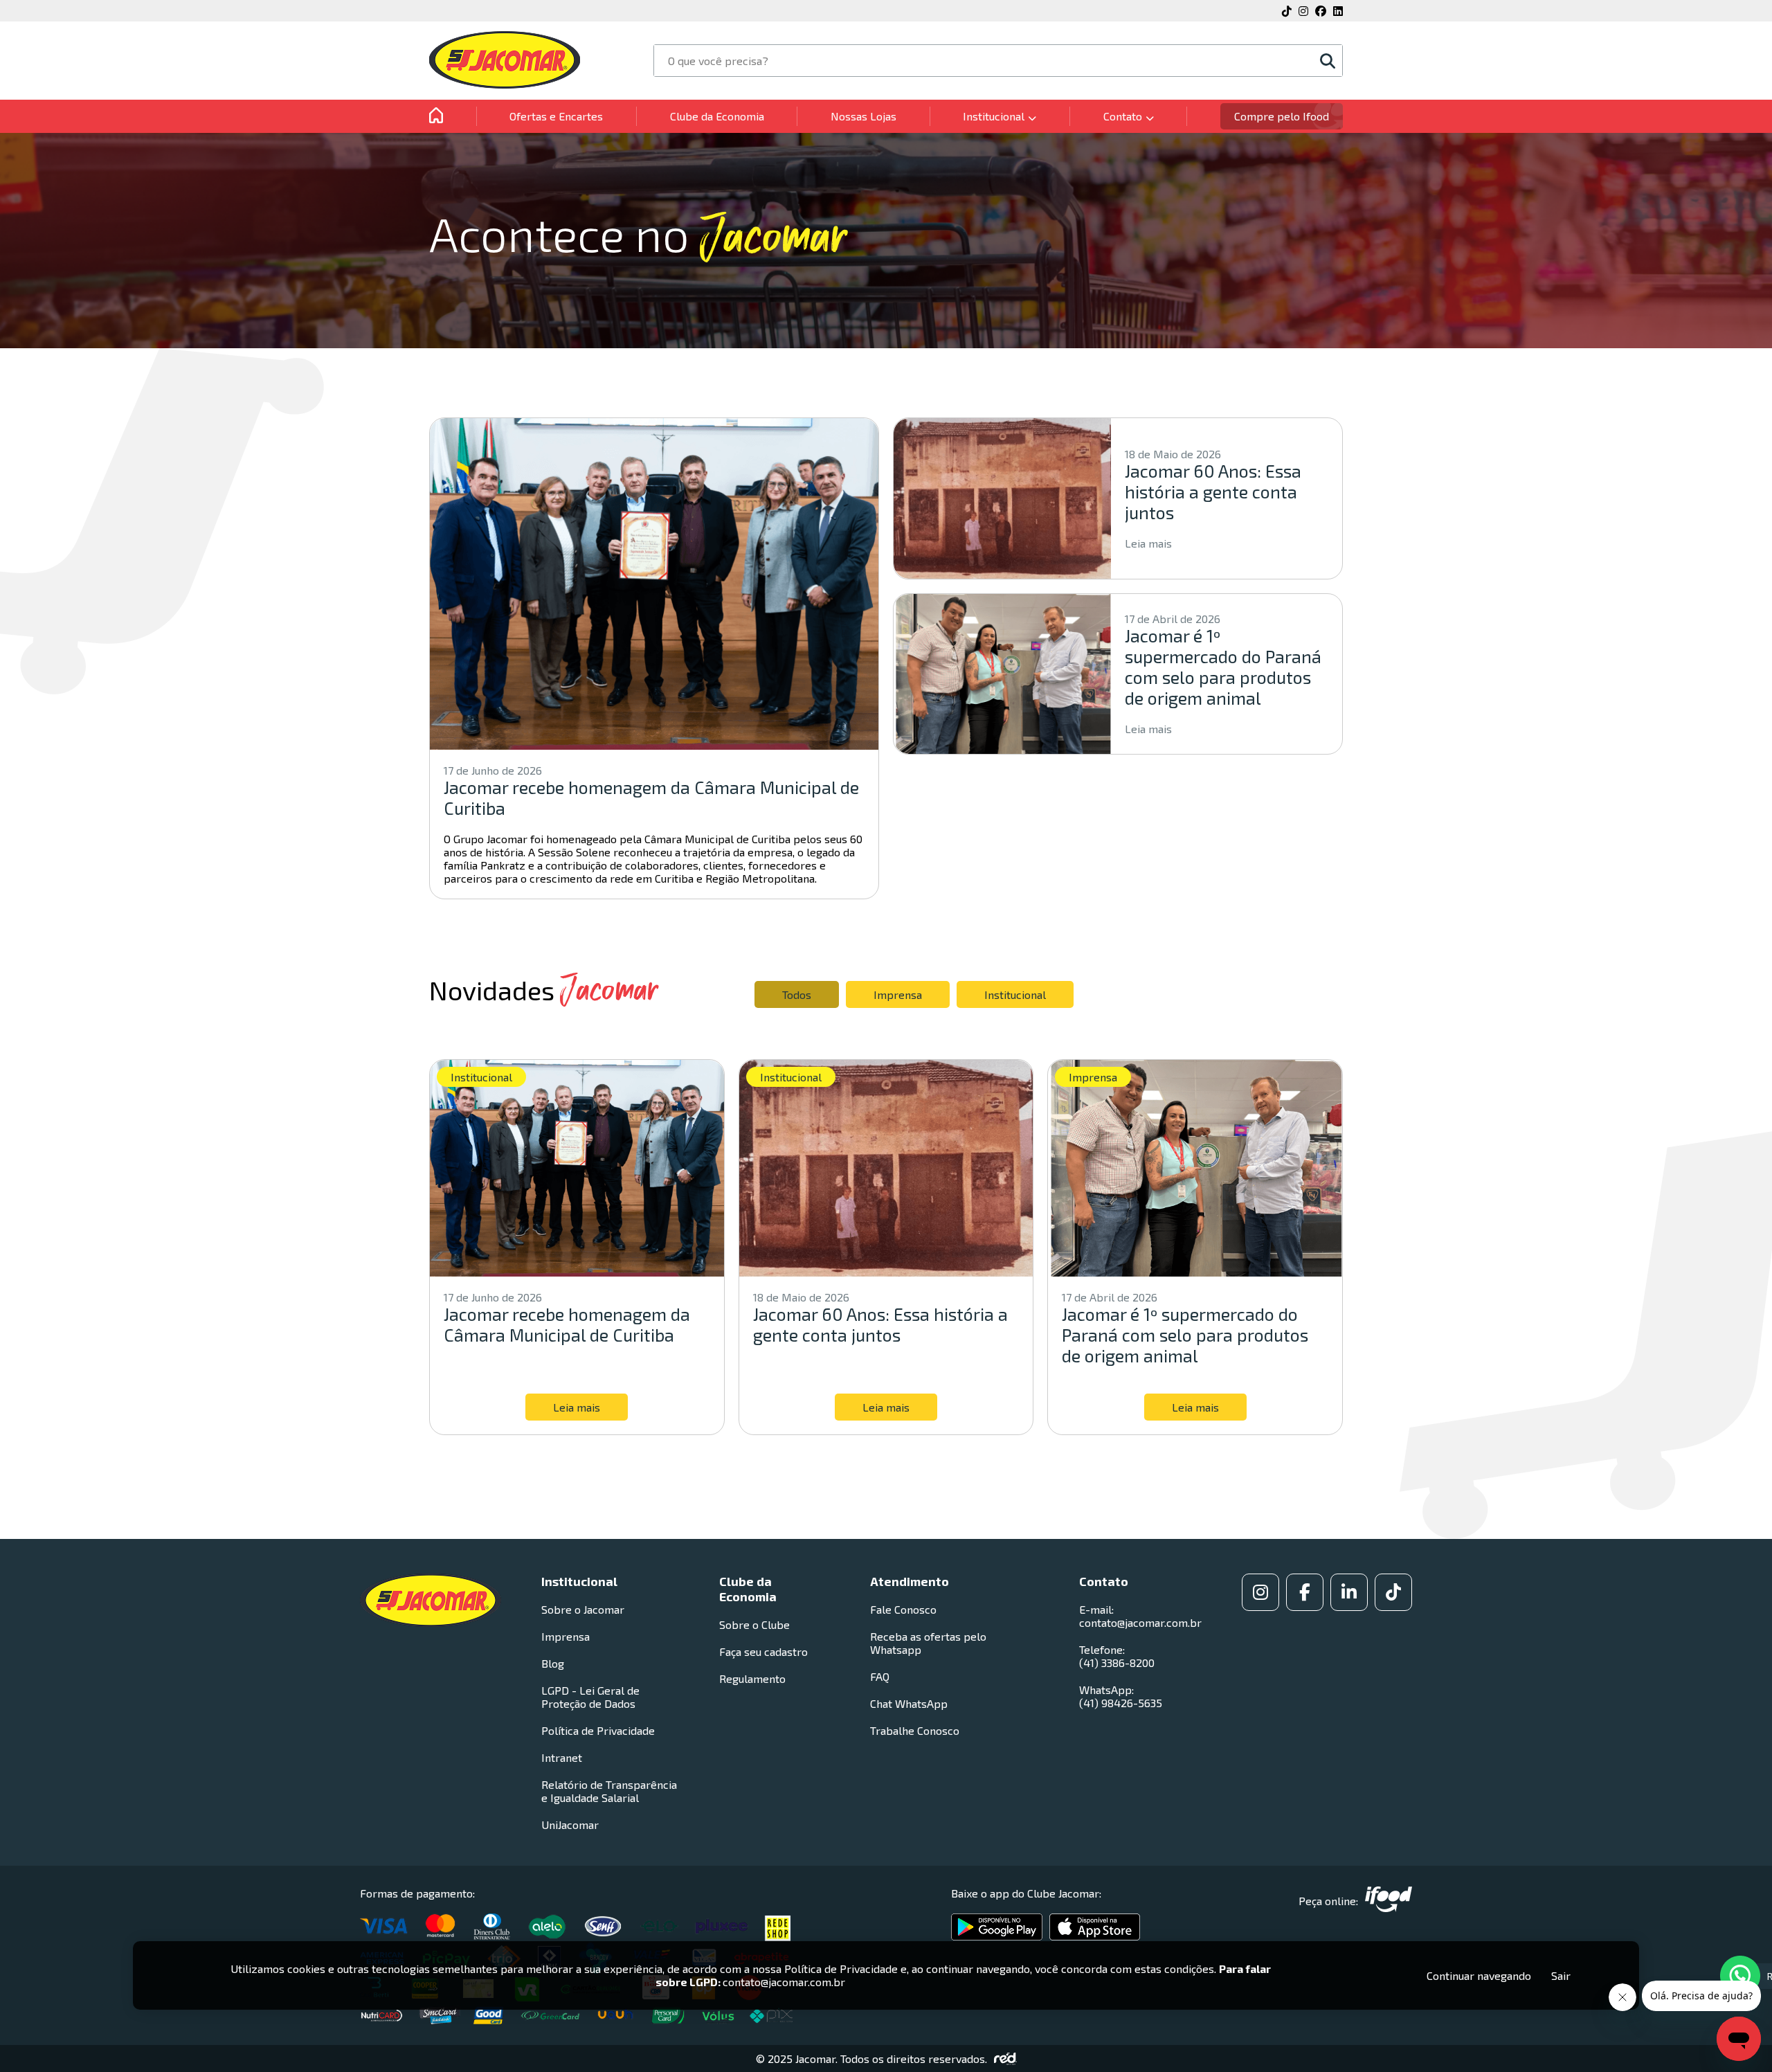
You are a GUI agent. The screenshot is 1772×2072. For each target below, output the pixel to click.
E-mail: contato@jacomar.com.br (1140, 1616)
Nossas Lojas (864, 116)
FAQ (880, 1676)
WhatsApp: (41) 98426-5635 (1121, 1696)
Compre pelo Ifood (1282, 116)
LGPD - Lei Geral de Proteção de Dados (590, 1697)
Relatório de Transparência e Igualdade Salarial (609, 1791)
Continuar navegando (1479, 1975)
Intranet (562, 1757)
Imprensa (898, 994)
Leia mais (1148, 543)
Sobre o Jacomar (583, 1609)
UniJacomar (570, 1825)
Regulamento (752, 1678)
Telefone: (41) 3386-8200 (1117, 1656)
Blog (553, 1663)
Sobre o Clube (754, 1624)
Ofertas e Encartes (556, 116)
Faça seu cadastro (763, 1651)
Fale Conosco (903, 1609)
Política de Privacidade (598, 1730)
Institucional (1015, 994)
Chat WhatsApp (909, 1703)
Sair (1561, 1975)
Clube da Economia (717, 116)
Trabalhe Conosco (915, 1730)
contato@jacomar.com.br (784, 1982)
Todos (797, 994)
